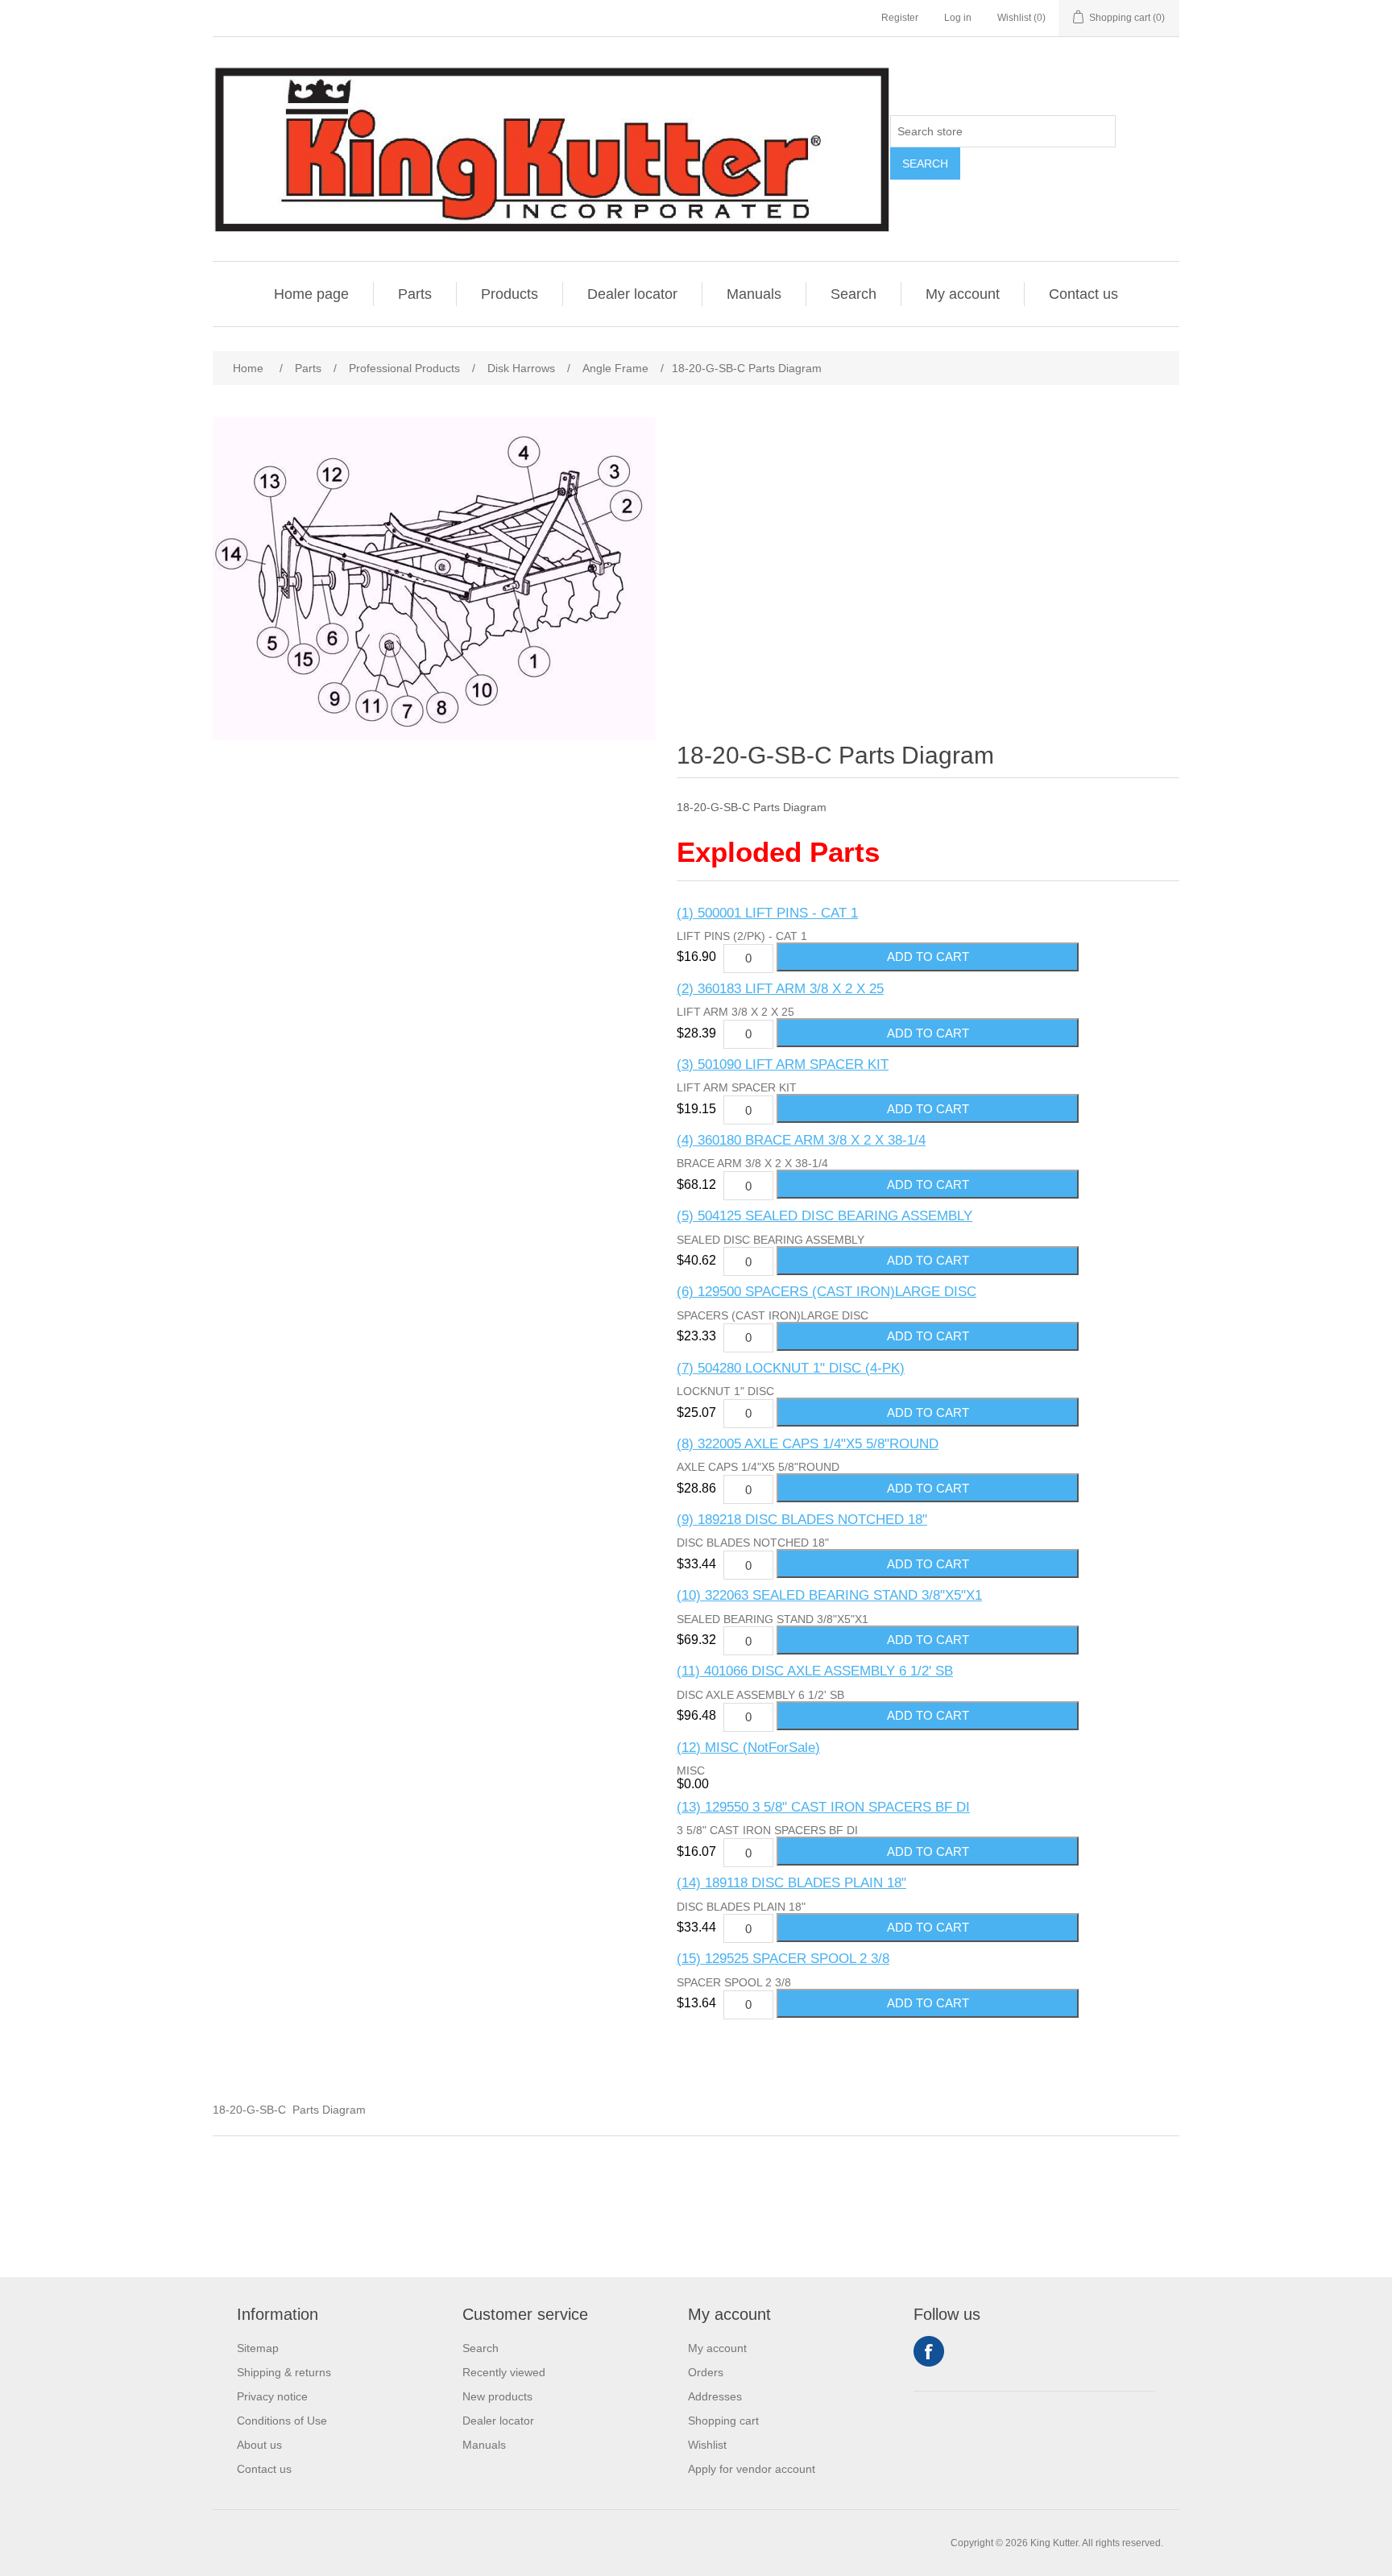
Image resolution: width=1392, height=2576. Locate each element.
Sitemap (258, 2348)
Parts (415, 294)
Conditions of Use (282, 2421)
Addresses (715, 2396)
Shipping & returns (284, 2372)
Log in (958, 18)
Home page (311, 294)
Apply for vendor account (752, 2469)
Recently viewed (504, 2372)
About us (259, 2445)
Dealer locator (632, 294)
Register (900, 18)
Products (510, 294)
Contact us (1083, 294)
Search (925, 164)
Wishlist (707, 2445)
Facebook (929, 2351)
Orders (706, 2372)
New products (497, 2396)
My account (963, 294)
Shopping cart (723, 2421)
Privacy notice (272, 2396)
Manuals (754, 294)
